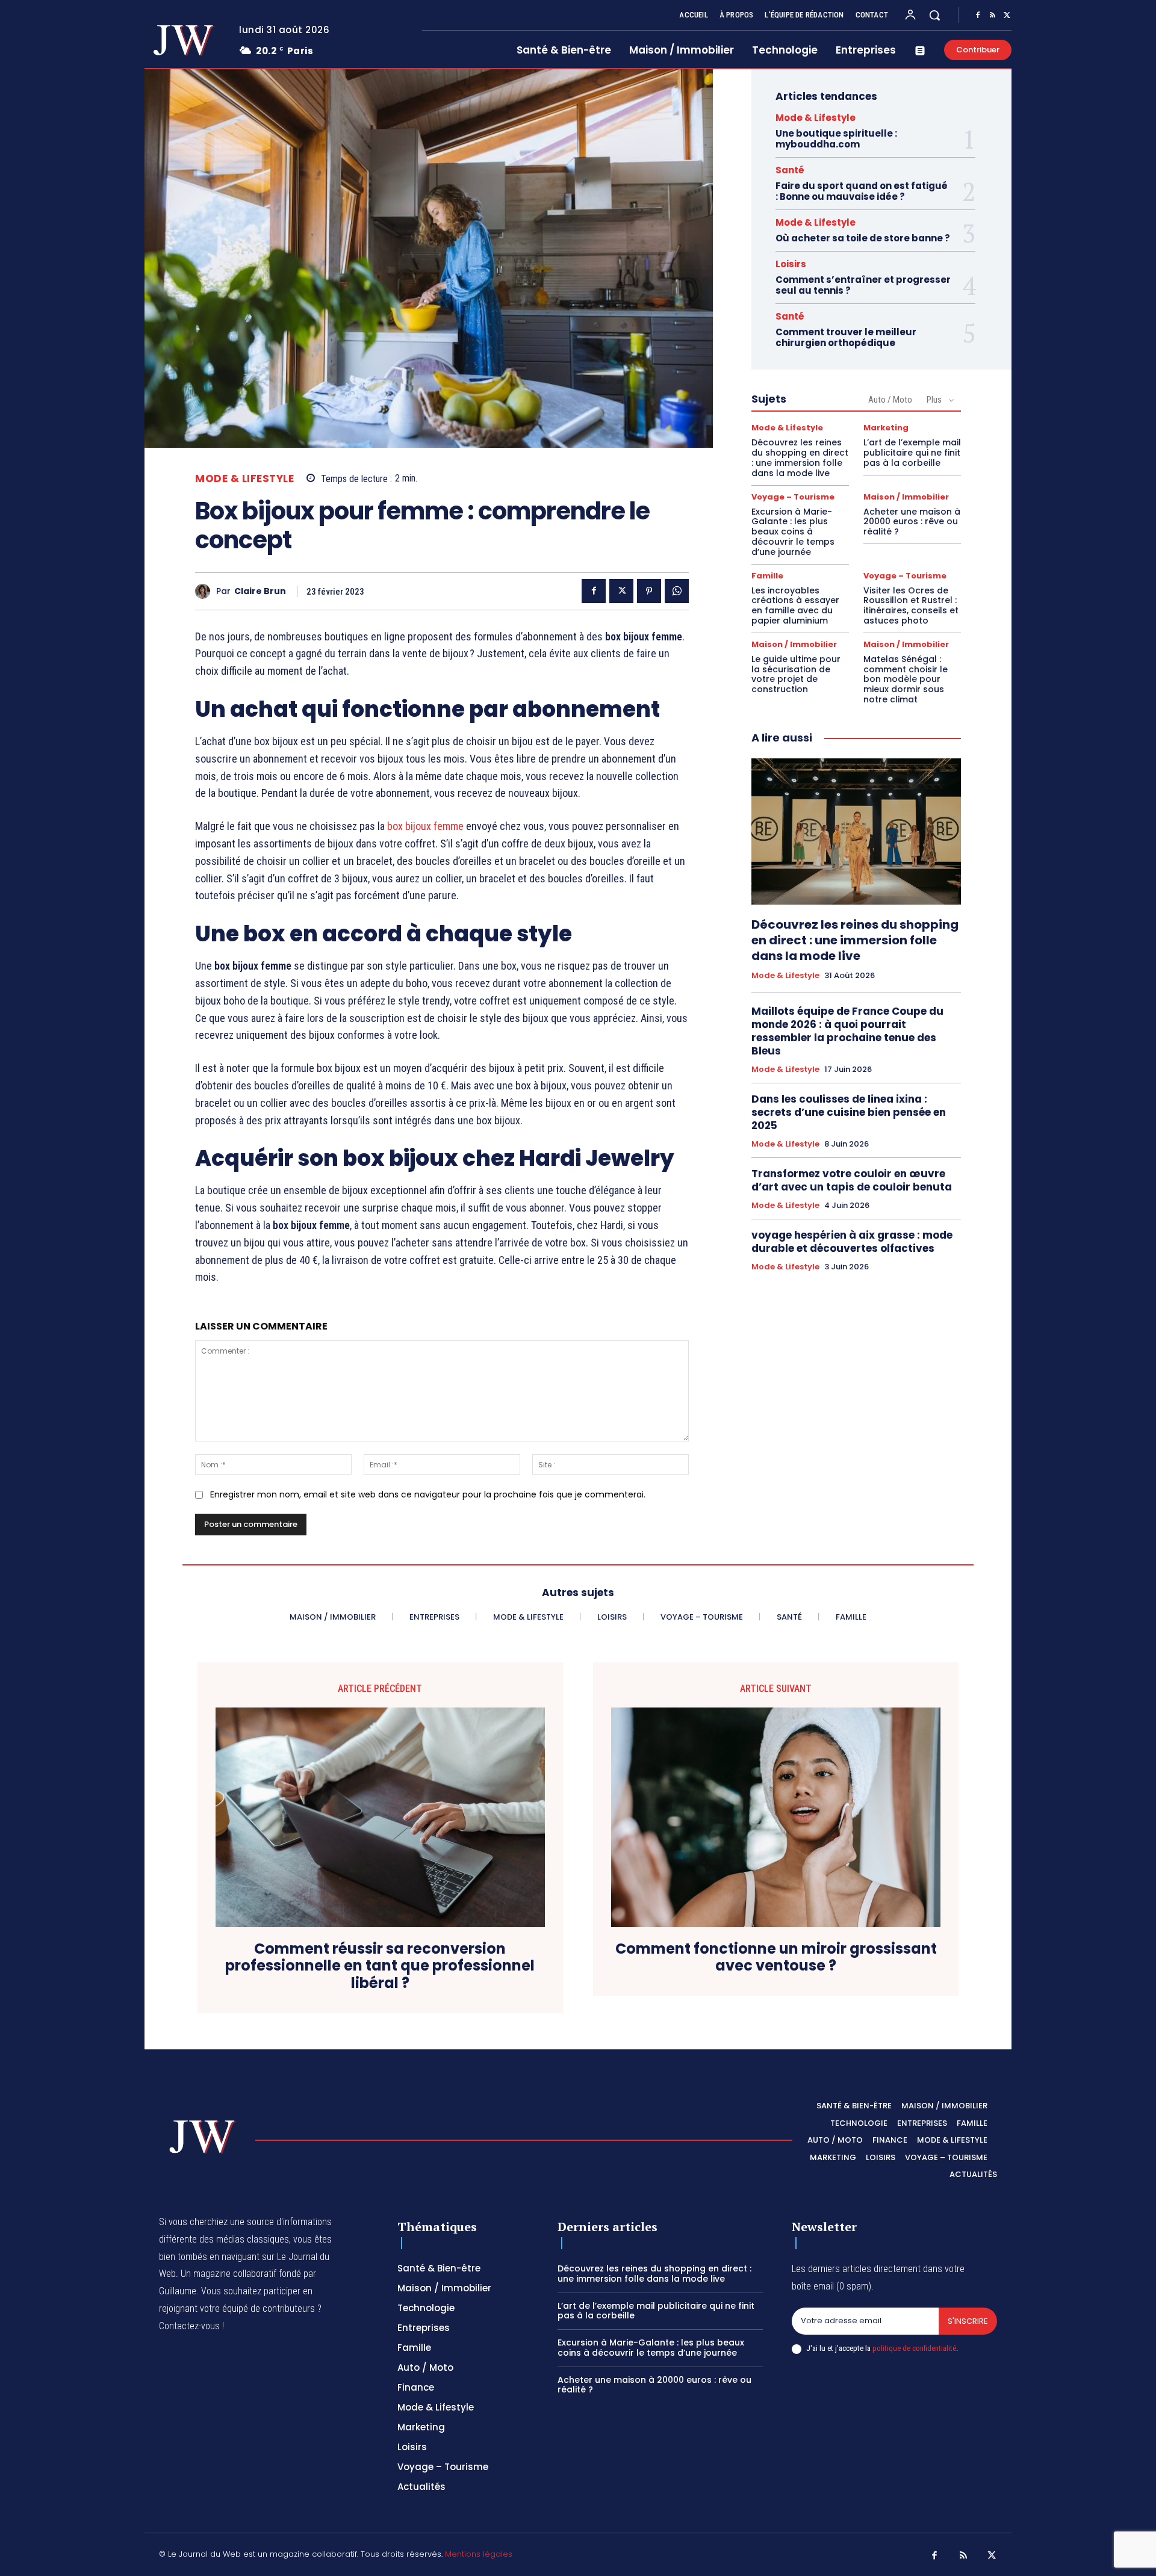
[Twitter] (1007, 16)
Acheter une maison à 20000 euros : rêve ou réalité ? (912, 522)
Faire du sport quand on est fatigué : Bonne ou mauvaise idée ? (862, 191)
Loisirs (791, 264)
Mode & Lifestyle (244, 479)
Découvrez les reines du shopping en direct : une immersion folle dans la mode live (800, 457)
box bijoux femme (425, 826)
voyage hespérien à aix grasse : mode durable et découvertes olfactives (852, 1242)
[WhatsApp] (677, 591)
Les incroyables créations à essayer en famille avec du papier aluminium (795, 605)
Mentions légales (479, 2554)
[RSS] (992, 16)
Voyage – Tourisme (793, 497)
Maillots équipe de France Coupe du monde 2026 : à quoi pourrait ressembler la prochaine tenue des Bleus (847, 1031)
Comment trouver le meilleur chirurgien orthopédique (846, 337)
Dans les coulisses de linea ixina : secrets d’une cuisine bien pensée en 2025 (849, 1112)
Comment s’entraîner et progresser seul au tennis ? (863, 285)
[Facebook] (978, 16)
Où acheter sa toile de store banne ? (863, 238)
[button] (934, 15)
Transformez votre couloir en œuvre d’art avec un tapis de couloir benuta (852, 1180)
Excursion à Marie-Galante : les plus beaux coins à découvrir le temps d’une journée (793, 532)
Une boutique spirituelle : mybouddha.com (836, 139)
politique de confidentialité (914, 2348)
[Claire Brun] (206, 591)
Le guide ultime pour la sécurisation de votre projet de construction (796, 674)
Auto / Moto (890, 400)
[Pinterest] (649, 591)
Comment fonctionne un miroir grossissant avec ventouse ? (776, 1958)
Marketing (886, 428)
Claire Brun (260, 591)
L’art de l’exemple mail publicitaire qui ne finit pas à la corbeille (912, 453)
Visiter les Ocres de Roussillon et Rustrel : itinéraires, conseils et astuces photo (911, 605)
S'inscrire (968, 2321)
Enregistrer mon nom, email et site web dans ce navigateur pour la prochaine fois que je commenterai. (428, 1494)
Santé (790, 170)
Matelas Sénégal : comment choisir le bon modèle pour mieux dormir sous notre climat (906, 679)
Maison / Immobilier (906, 497)
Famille (767, 576)
